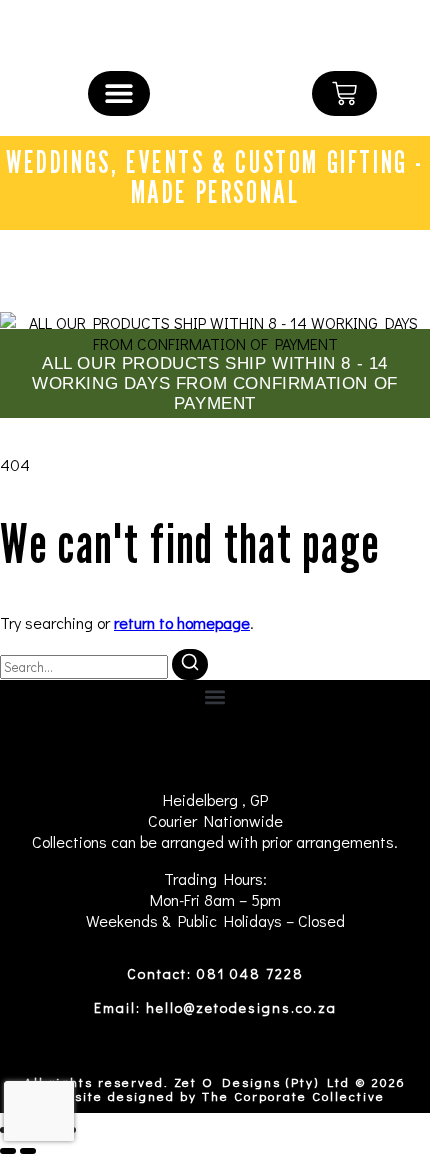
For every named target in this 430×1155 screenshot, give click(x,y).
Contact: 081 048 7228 (215, 973)
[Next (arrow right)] (28, 1151)
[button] (119, 93)
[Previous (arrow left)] (8, 1151)
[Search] (190, 664)
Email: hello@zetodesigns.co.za (215, 1007)
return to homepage (182, 622)
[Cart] (344, 93)
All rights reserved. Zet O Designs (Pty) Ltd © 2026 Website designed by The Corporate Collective (215, 1088)
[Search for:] (86, 665)
